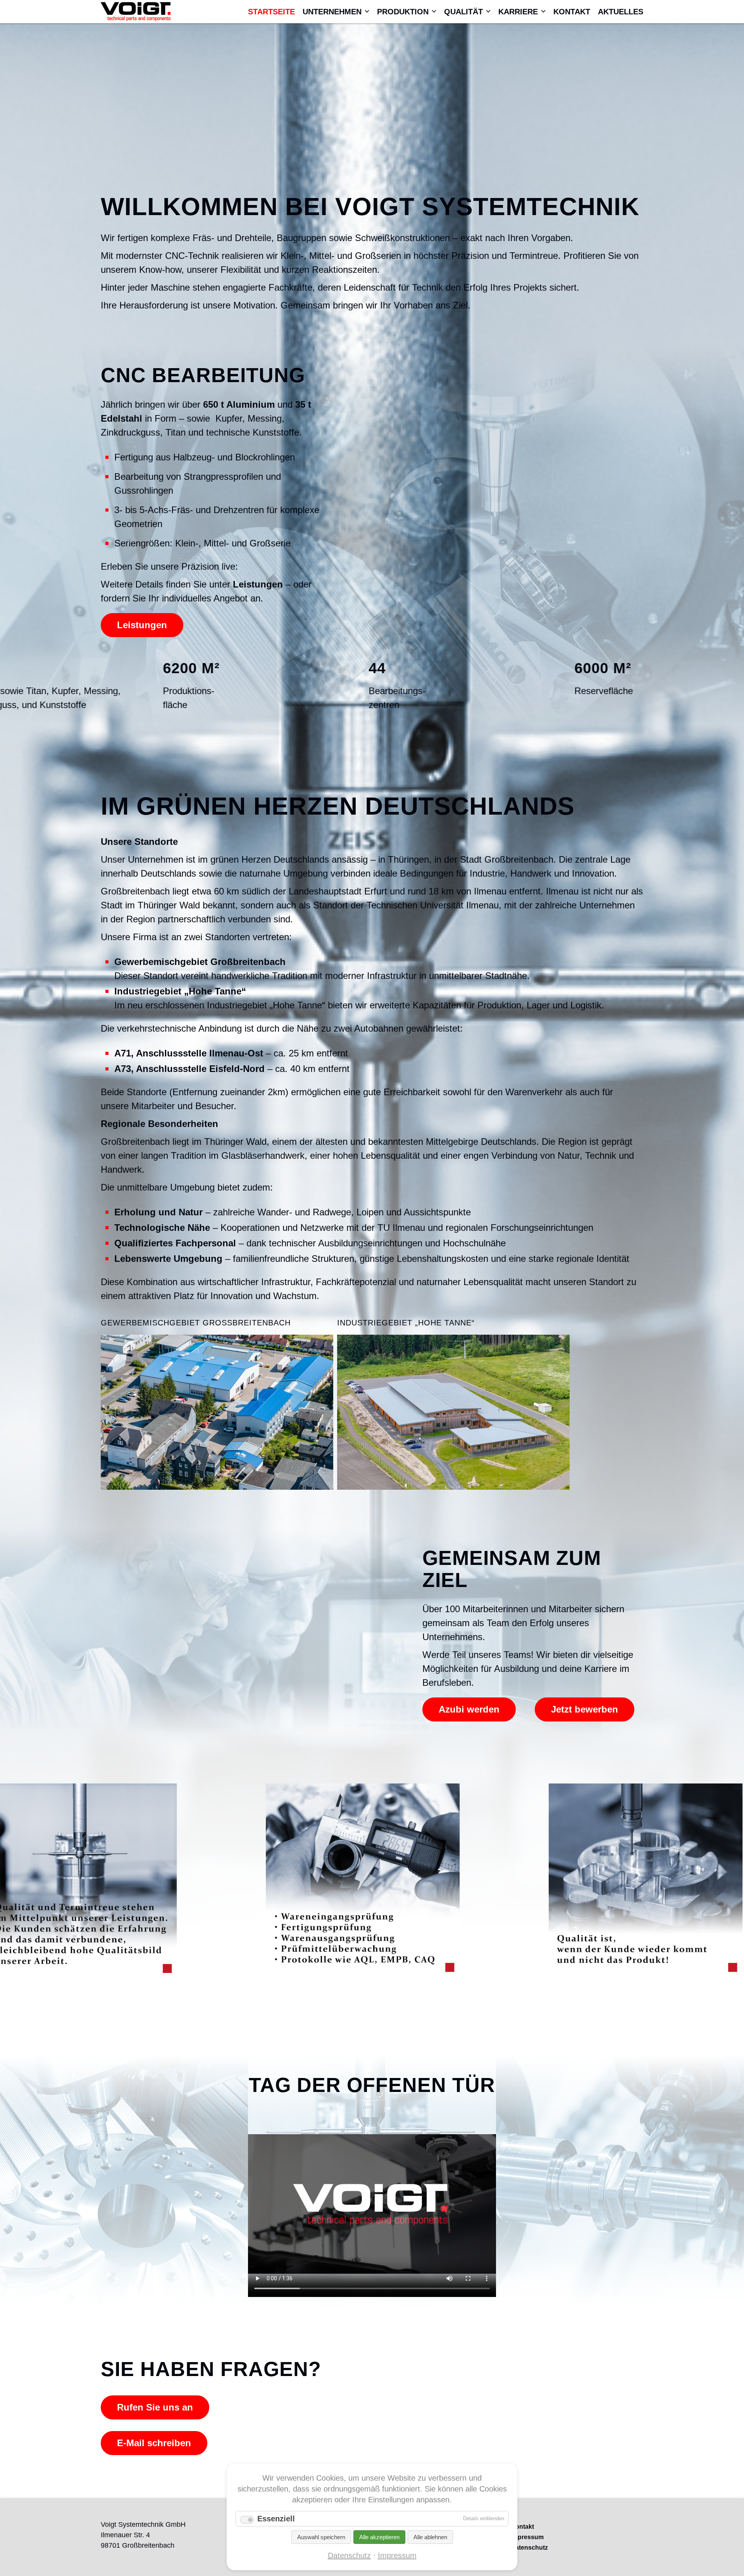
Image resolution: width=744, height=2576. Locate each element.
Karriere (518, 12)
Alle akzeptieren (379, 2537)
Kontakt (572, 12)
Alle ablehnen (430, 2537)
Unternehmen (332, 12)
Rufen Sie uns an (155, 2407)
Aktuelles (621, 12)
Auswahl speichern (321, 2537)
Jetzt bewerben (585, 1709)
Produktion (403, 12)
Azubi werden (469, 1709)
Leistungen (142, 625)
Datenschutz (349, 2555)
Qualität (463, 12)
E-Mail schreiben (154, 2443)
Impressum (397, 2555)
